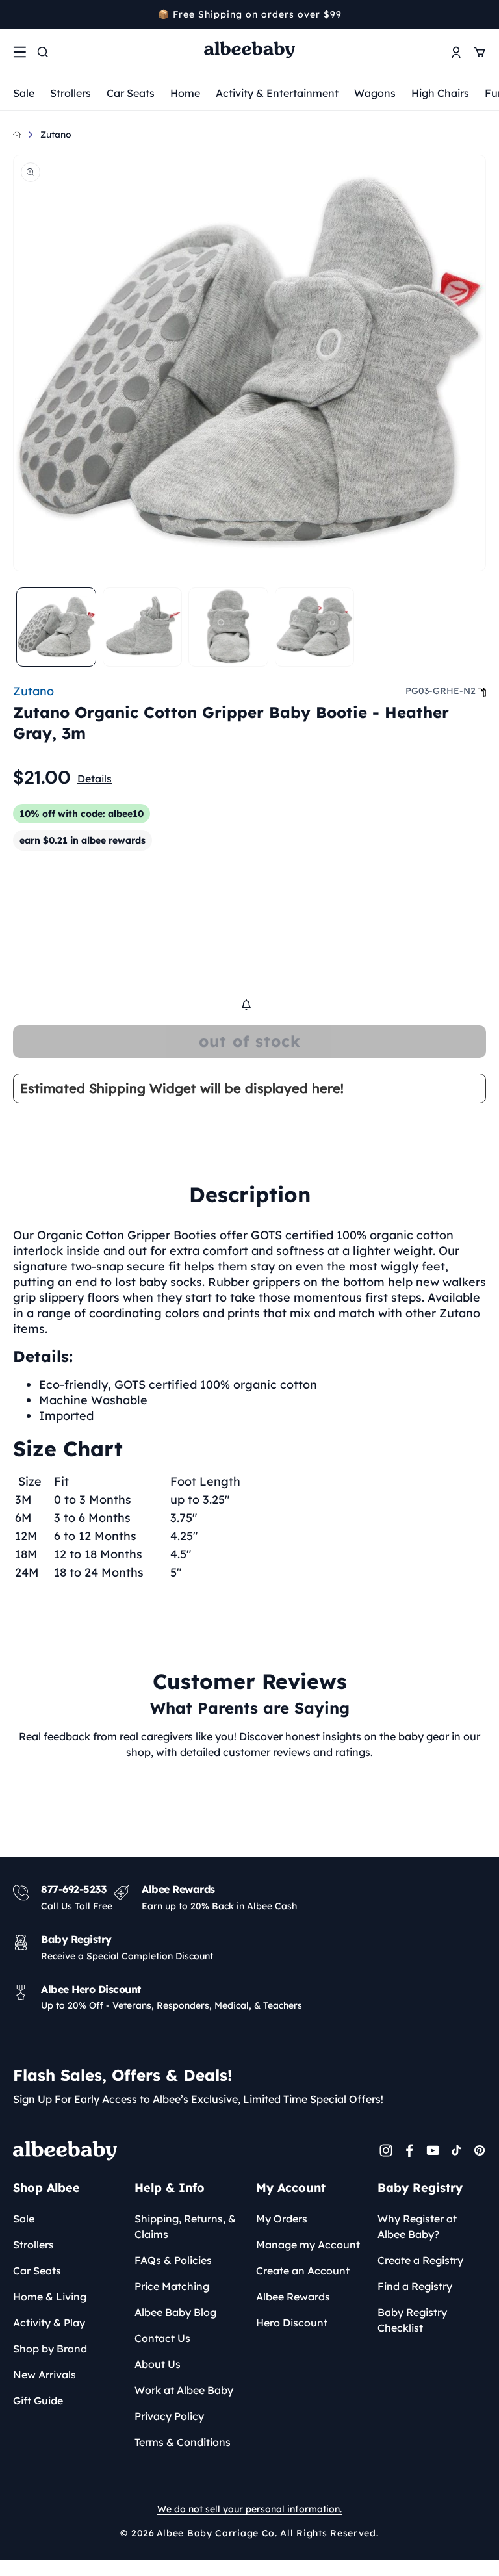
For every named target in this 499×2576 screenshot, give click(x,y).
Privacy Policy (169, 2416)
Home (185, 93)
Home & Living (50, 2297)
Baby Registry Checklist (412, 2320)
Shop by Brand (50, 2349)
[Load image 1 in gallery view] (56, 627)
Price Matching (172, 2286)
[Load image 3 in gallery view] (228, 627)
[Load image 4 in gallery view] (315, 627)
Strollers (70, 93)
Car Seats (131, 93)
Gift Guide (38, 2401)
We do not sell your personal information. (249, 2509)
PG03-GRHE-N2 (441, 691)
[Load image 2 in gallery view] (143, 627)
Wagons (375, 93)
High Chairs (440, 93)
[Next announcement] (481, 14)
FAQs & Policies (173, 2260)
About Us (158, 2364)
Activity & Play (49, 2323)
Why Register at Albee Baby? (417, 2226)
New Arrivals (45, 2375)
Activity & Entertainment (277, 93)
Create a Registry (420, 2260)
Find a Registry (415, 2286)
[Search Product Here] (43, 52)
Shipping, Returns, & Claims (185, 2226)
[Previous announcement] (18, 14)
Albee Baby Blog (175, 2312)
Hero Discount (292, 2323)
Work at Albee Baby (184, 2390)
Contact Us (162, 2338)
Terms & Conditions (183, 2442)
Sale (24, 93)
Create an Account (303, 2271)
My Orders (282, 2219)
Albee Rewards (293, 2297)
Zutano (56, 135)
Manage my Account (308, 2245)
